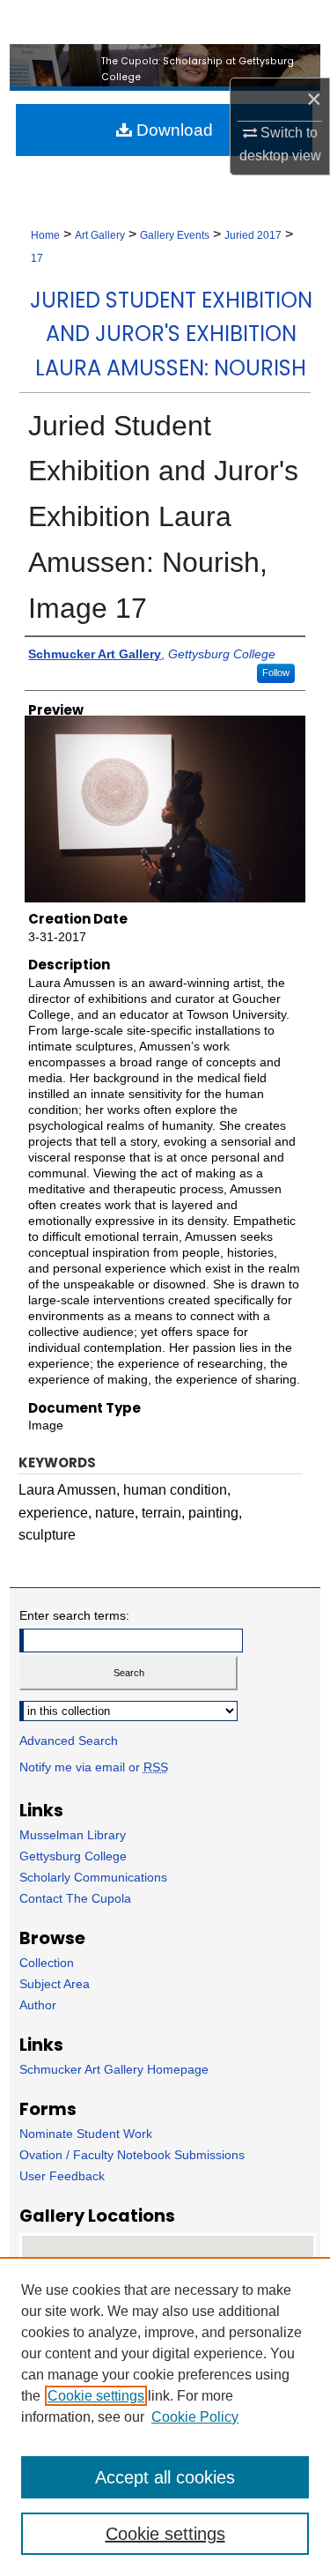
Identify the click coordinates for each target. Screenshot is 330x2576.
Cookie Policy (195, 2417)
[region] (165, 2416)
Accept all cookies (165, 2477)
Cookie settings (96, 2396)
